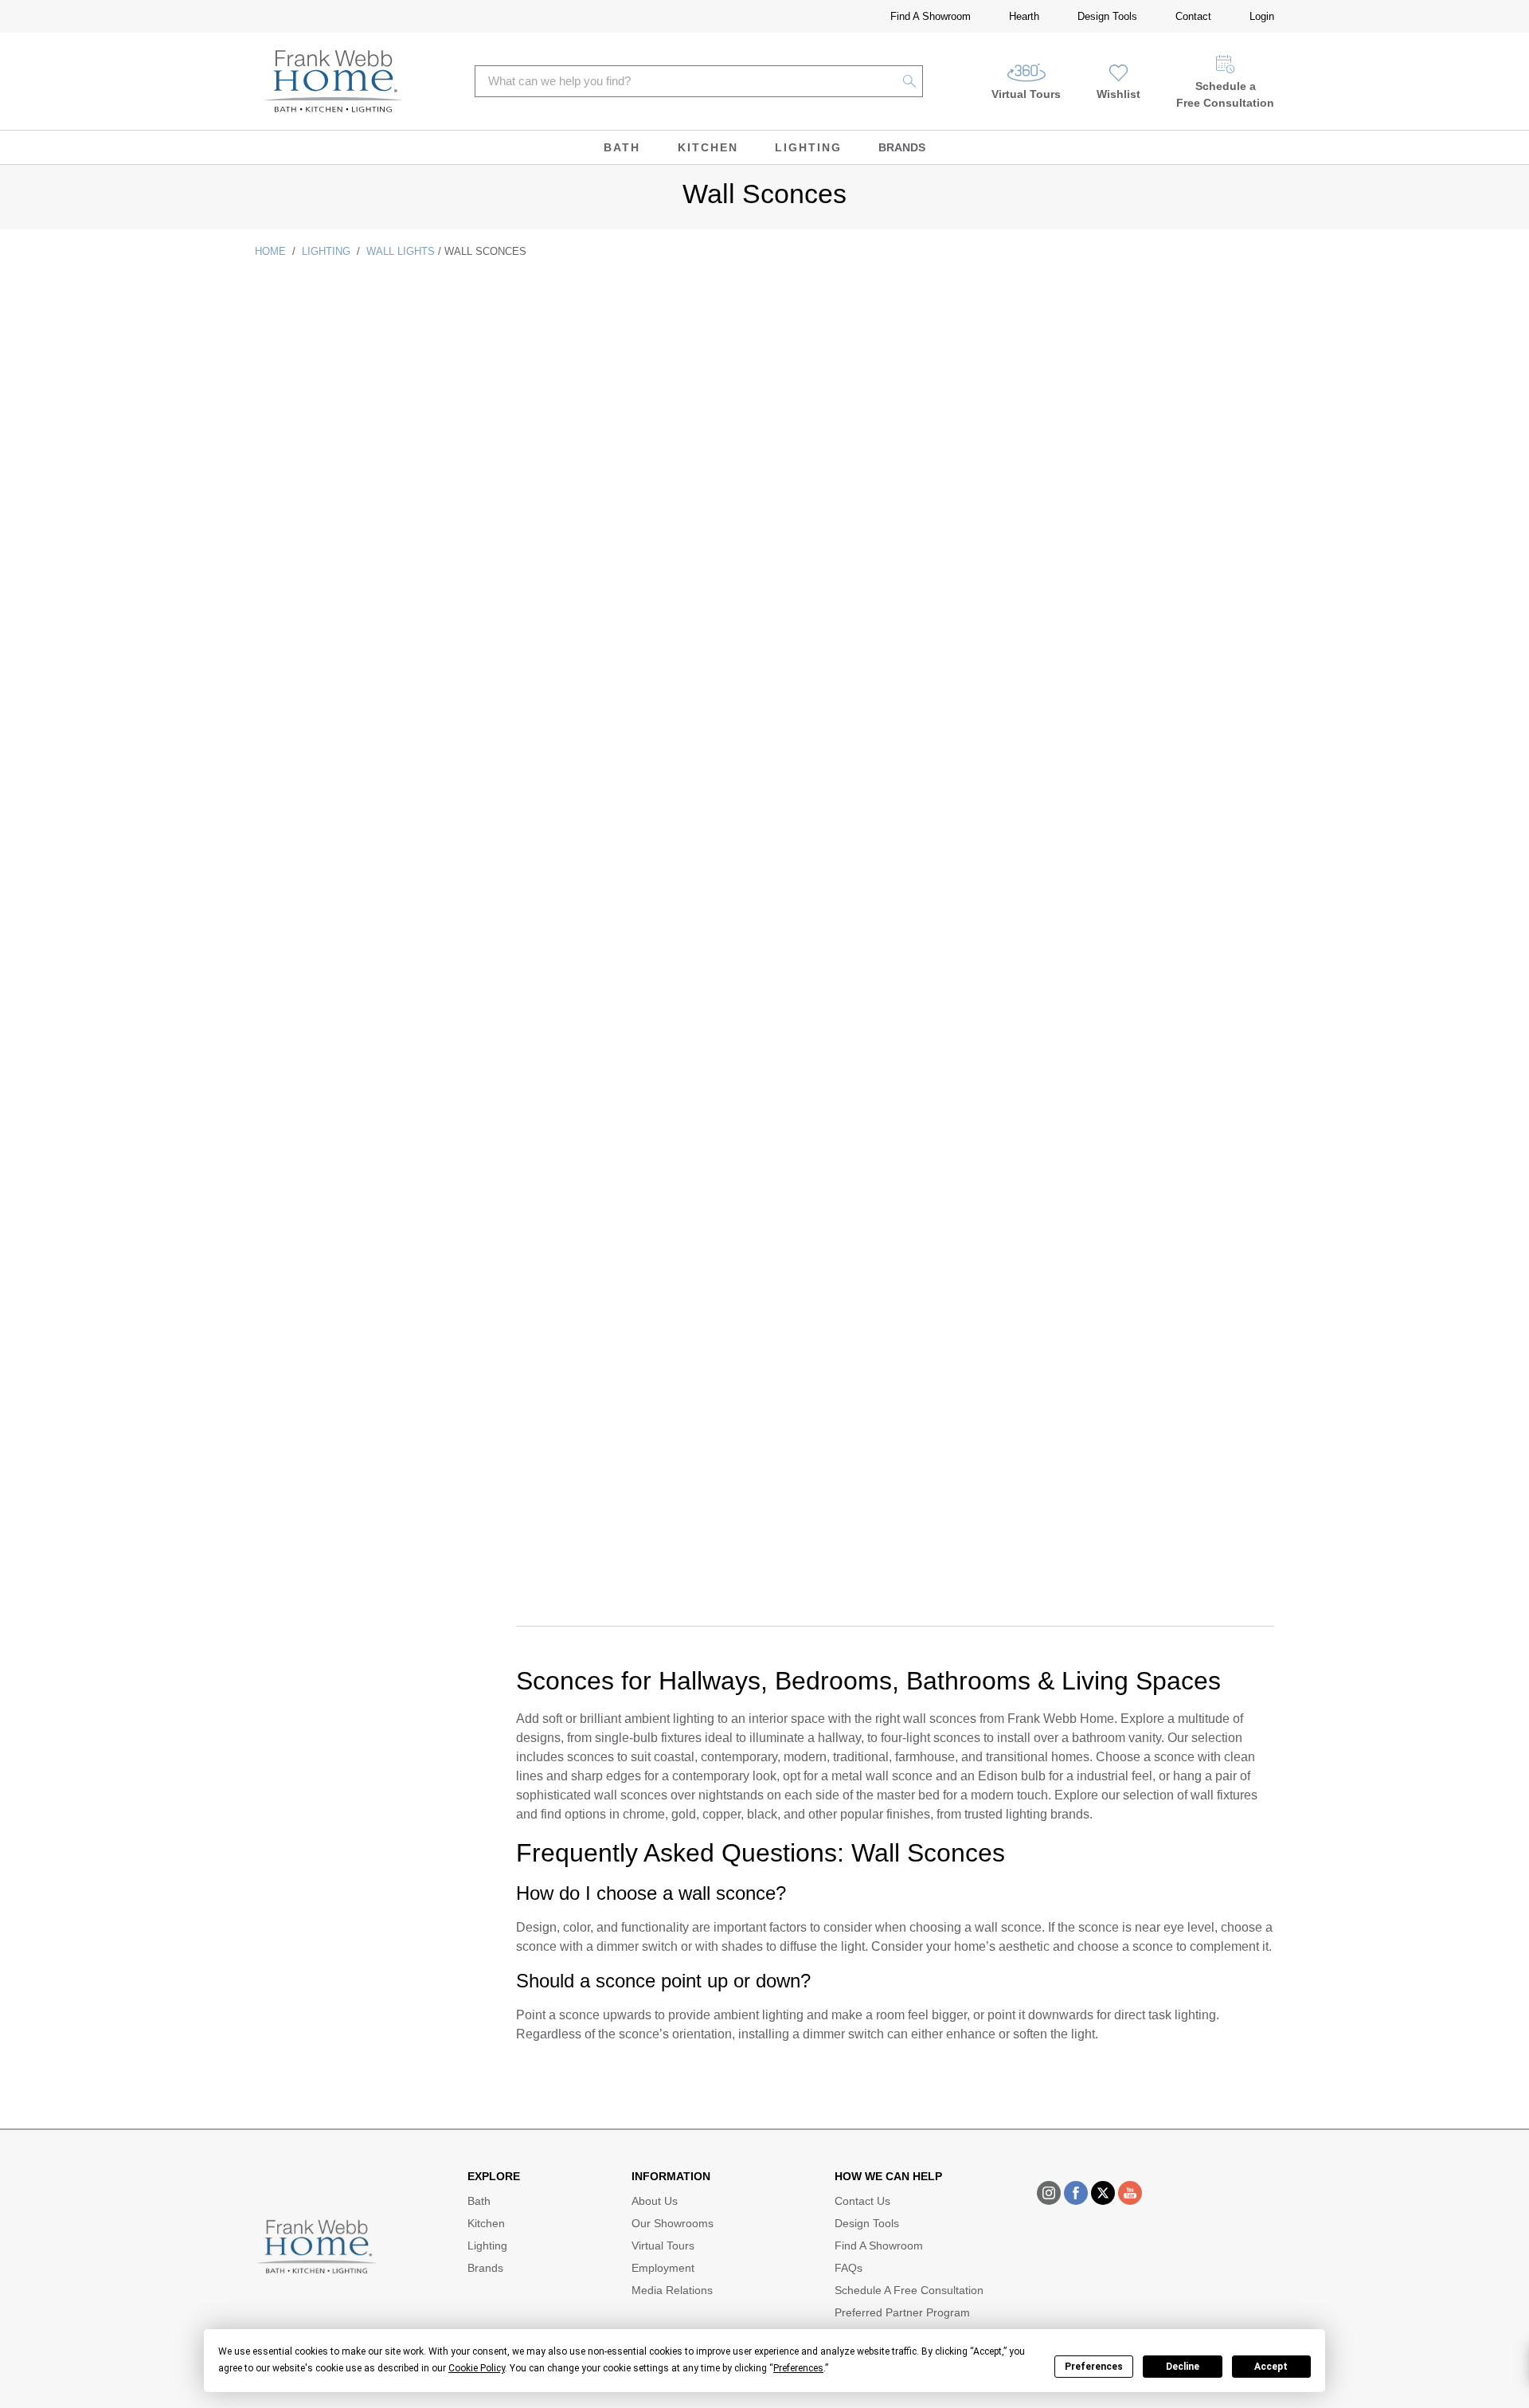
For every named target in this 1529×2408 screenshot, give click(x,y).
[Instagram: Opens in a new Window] (1049, 2193)
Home (270, 251)
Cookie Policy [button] (477, 2368)
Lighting (808, 147)
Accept (1271, 2367)
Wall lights (401, 251)
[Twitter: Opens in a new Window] (1103, 2193)
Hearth (1024, 16)
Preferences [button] (798, 2368)
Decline (1183, 2367)
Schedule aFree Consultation (1225, 94)
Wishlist (1118, 94)
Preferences (1094, 2367)
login (1262, 16)
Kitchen (708, 147)
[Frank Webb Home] (333, 81)
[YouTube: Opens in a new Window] (1130, 2193)
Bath (622, 147)
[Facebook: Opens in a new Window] (1076, 2193)
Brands (902, 147)
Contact (1193, 16)
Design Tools (1107, 16)
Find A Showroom (931, 16)
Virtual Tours (1026, 94)
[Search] (910, 81)
